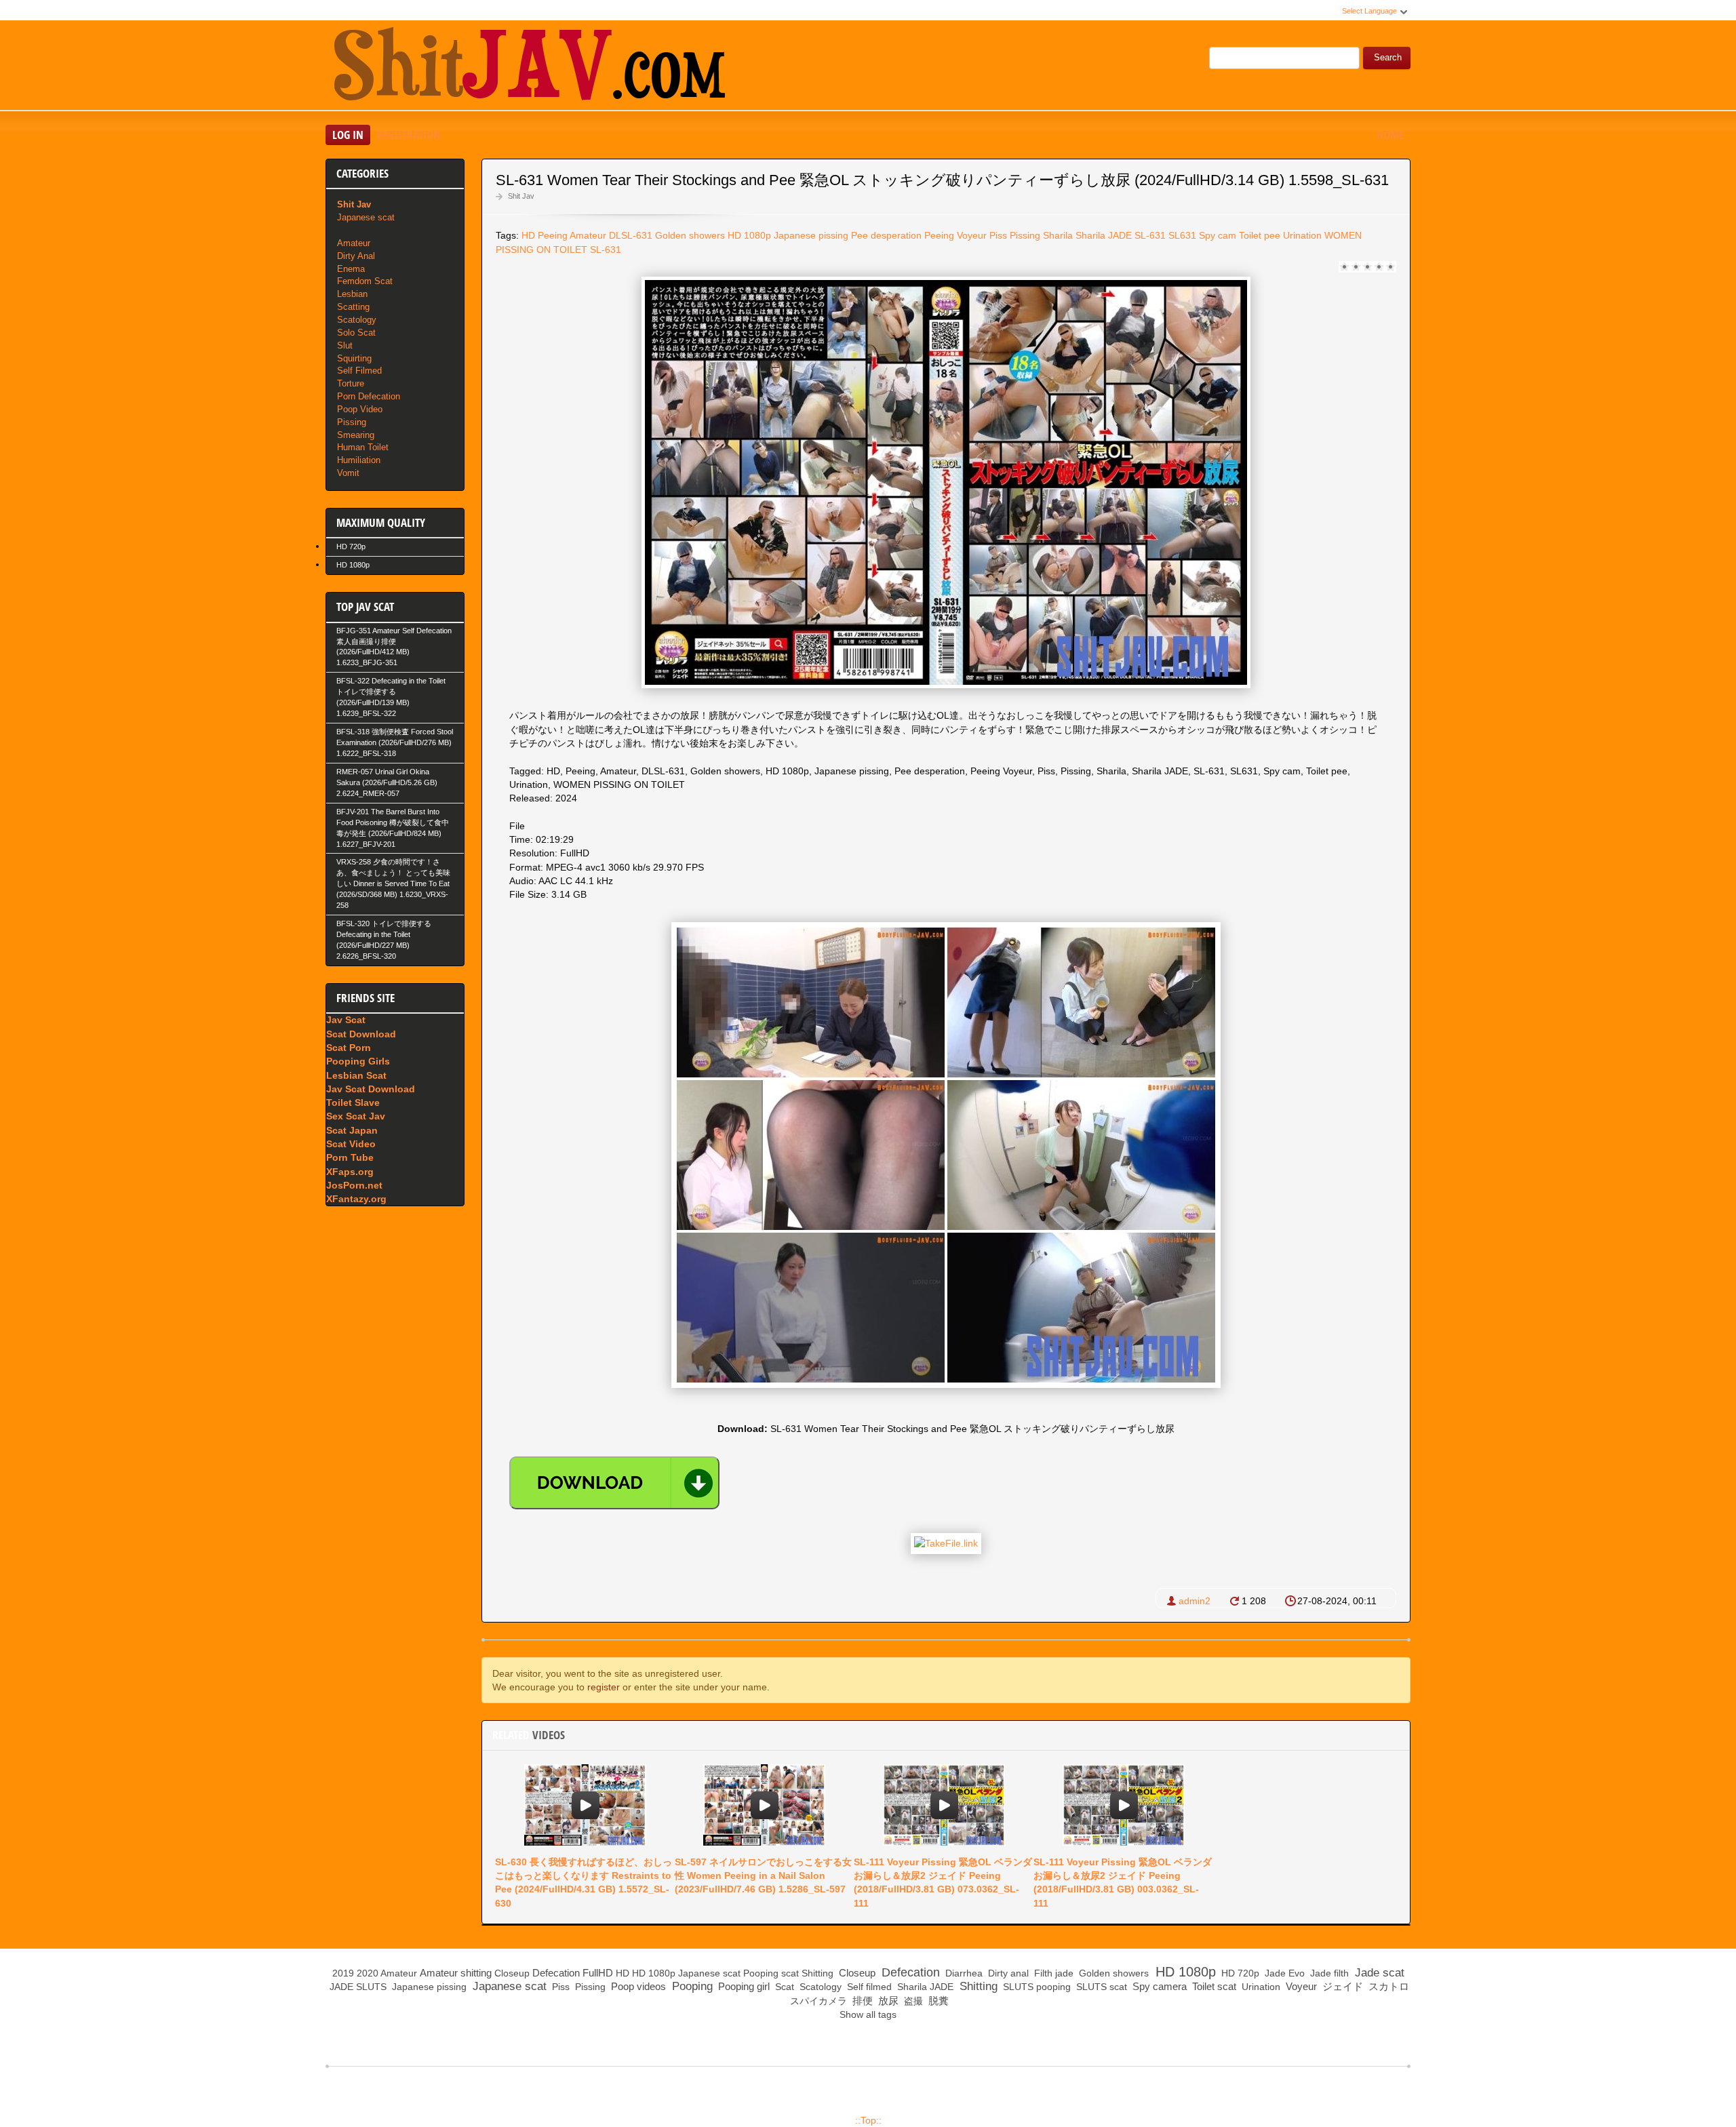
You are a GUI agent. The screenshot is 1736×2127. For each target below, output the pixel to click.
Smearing (356, 435)
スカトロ (1387, 1986)
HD (528, 235)
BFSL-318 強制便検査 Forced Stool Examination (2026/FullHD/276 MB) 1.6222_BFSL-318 (395, 742)
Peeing (553, 235)
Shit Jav (521, 196)
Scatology (357, 320)
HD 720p (351, 546)
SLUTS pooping (1035, 1987)
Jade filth (1328, 1973)
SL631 (1182, 235)
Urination (1302, 235)
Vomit (348, 473)
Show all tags (868, 2014)
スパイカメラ (817, 2001)
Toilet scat (1213, 1986)
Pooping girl (743, 1986)
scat (790, 1973)
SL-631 (1150, 235)
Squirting (354, 358)
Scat (783, 1987)
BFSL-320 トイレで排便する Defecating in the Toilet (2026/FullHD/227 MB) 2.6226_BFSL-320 (384, 940)
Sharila (1058, 235)
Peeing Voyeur (955, 235)
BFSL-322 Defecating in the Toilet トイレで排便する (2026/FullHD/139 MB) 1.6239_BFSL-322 (391, 697)
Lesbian (352, 294)
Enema (351, 269)
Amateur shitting (456, 1973)
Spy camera (1158, 1986)
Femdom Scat (365, 281)
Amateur (588, 235)
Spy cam (1218, 235)
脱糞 (937, 2001)
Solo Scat (356, 333)
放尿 (887, 2001)
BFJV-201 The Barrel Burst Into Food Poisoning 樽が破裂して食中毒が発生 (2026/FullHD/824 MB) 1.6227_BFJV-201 (393, 828)
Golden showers (690, 235)
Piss (998, 235)
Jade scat (1378, 1973)
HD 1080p (749, 235)
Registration (409, 135)
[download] (614, 1483)
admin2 (1195, 1601)
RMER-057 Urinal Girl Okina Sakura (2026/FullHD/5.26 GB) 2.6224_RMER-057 (387, 782)
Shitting (817, 1973)
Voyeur (1300, 1986)
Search (1388, 58)
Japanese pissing (811, 235)
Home (1390, 135)
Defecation (556, 1973)
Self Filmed (359, 371)
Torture (351, 383)
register (604, 1687)
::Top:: (868, 2120)
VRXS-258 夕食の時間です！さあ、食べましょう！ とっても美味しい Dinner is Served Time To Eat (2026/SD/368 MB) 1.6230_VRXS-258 (393, 883)
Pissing (1025, 235)
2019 (343, 1973)
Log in (348, 135)
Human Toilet (363, 447)
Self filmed (868, 1987)
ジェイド (1341, 1986)
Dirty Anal (356, 256)
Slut (345, 345)
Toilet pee (1260, 235)
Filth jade (1052, 1973)
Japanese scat (366, 217)
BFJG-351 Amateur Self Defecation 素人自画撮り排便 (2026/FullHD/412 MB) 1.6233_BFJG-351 (394, 647)
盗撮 (912, 2001)
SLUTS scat (1100, 1987)
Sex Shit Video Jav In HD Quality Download (529, 67)
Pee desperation (886, 235)
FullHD (598, 1973)
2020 (368, 1973)
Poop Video (360, 409)
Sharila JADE (1104, 235)
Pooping (761, 1973)
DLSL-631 (631, 235)
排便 (861, 2001)
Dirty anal (1007, 1973)
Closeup (512, 1973)
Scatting (353, 307)
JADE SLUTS (357, 1987)
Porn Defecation (369, 396)
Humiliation (359, 460)
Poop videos (637, 1986)
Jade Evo (1283, 1973)
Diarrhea (963, 1973)
